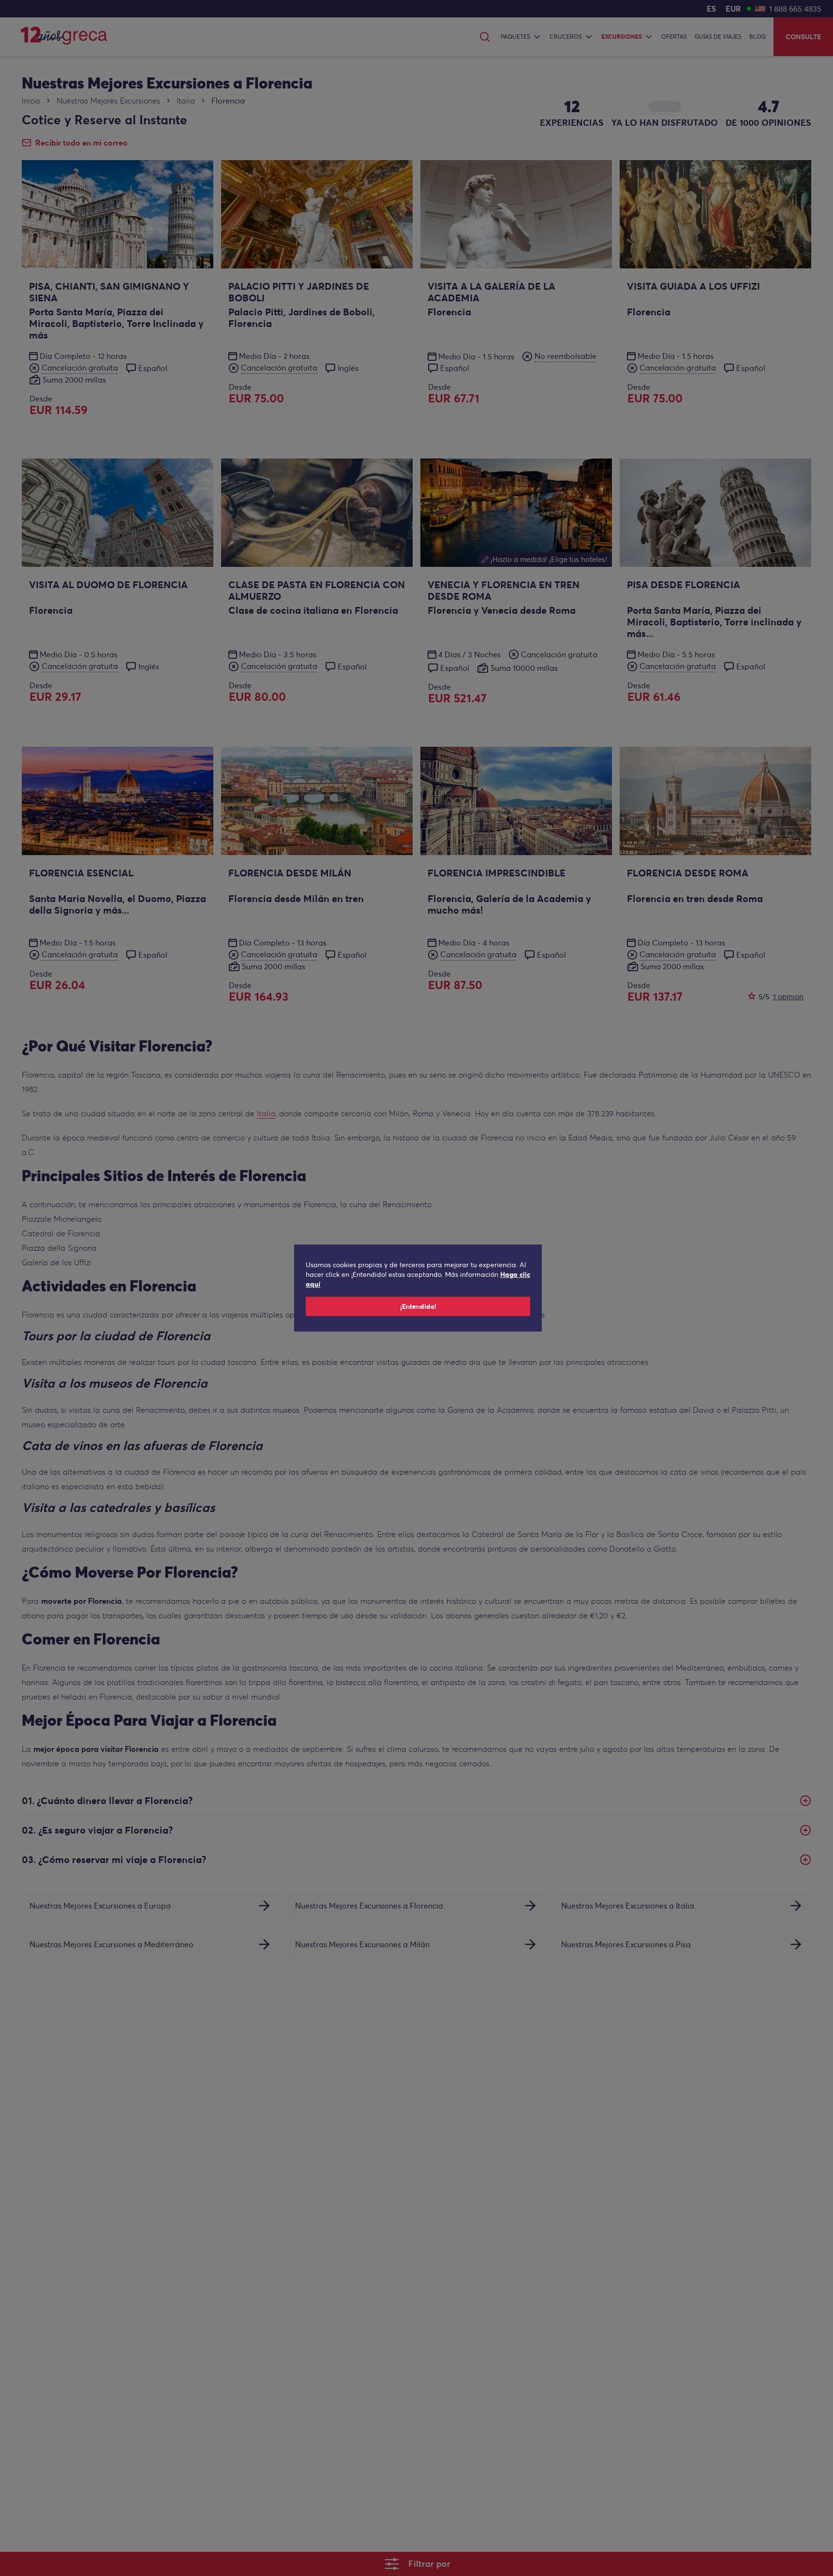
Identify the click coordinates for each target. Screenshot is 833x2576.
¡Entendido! (418, 1306)
